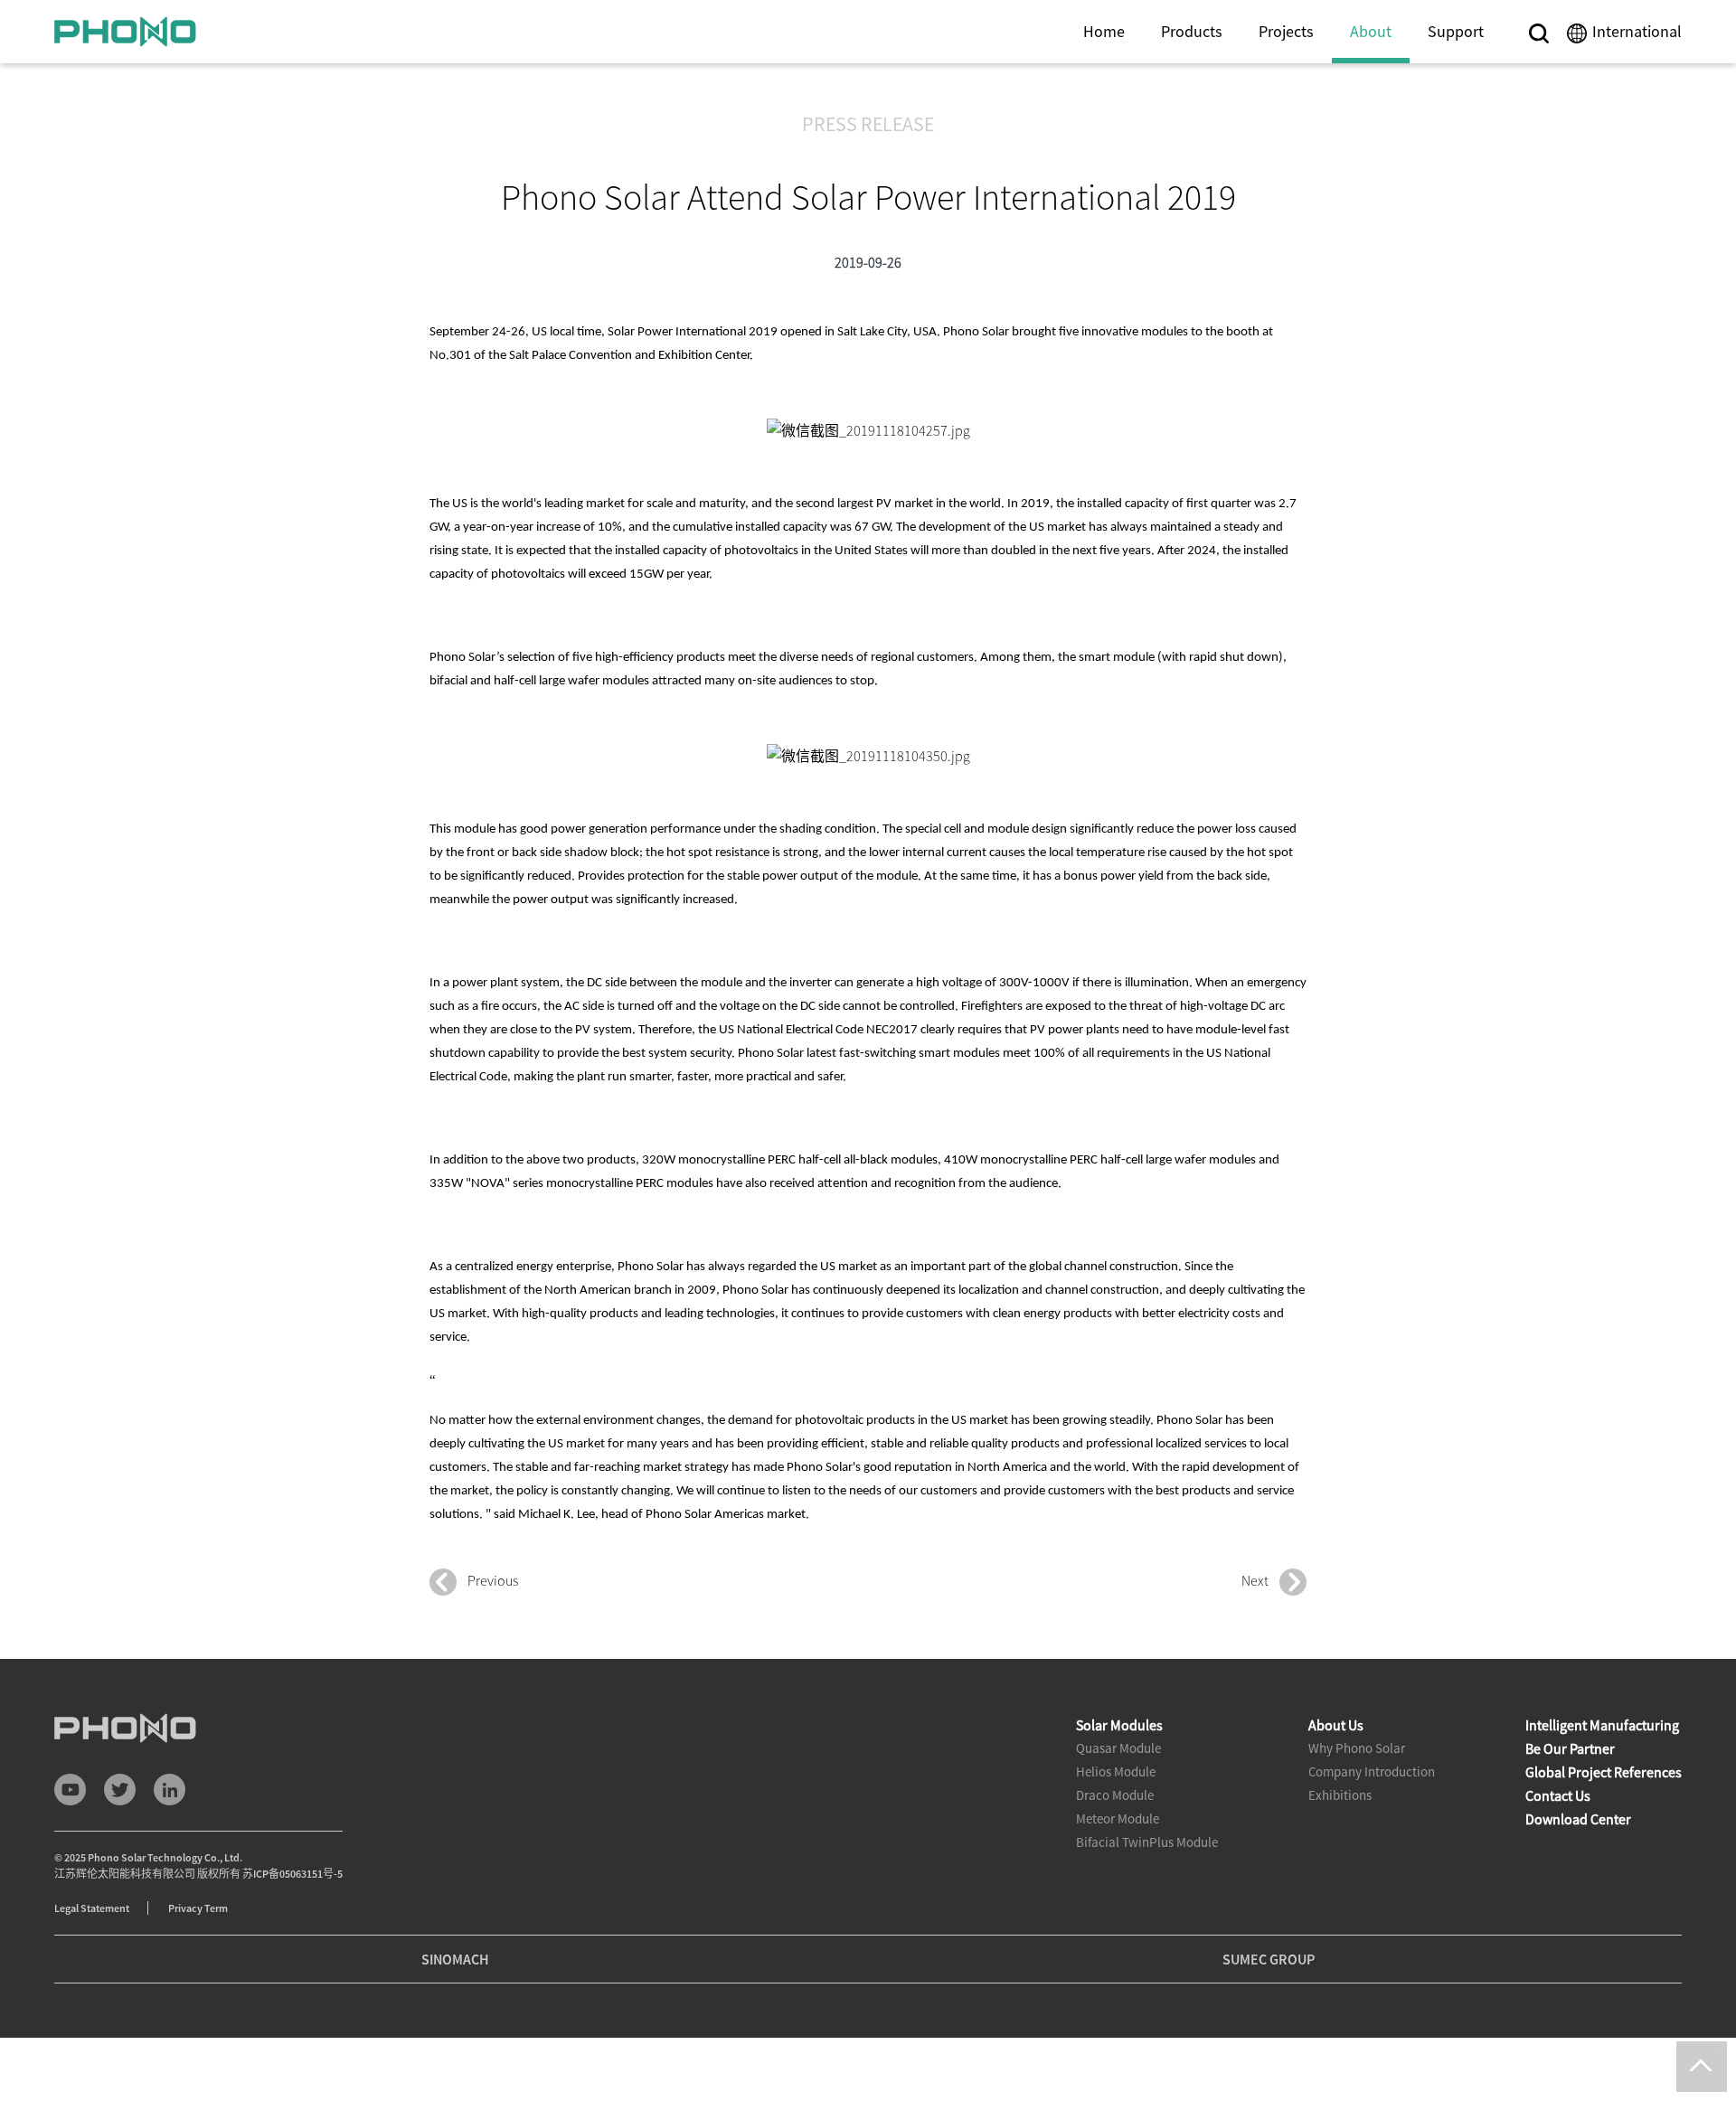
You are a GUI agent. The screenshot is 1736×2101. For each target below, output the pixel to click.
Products (1192, 31)
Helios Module (1116, 1771)
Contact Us (1558, 1795)
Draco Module (1115, 1795)
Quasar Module (1118, 1748)
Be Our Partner (1570, 1748)
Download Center (1578, 1819)
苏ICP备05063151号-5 (292, 1874)
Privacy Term (198, 1908)
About (1371, 31)
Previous (487, 1580)
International (1637, 31)
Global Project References (1604, 1772)
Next (1260, 1580)
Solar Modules (1119, 1725)
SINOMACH (455, 1959)
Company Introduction (1372, 1771)
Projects (1286, 31)
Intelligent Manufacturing (1602, 1725)
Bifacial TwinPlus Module (1147, 1842)
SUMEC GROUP (1269, 1959)
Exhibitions (1340, 1795)
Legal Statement (92, 1908)
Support (1456, 31)
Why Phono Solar (1357, 1748)
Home (1104, 31)
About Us (1336, 1725)
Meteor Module (1118, 1818)
